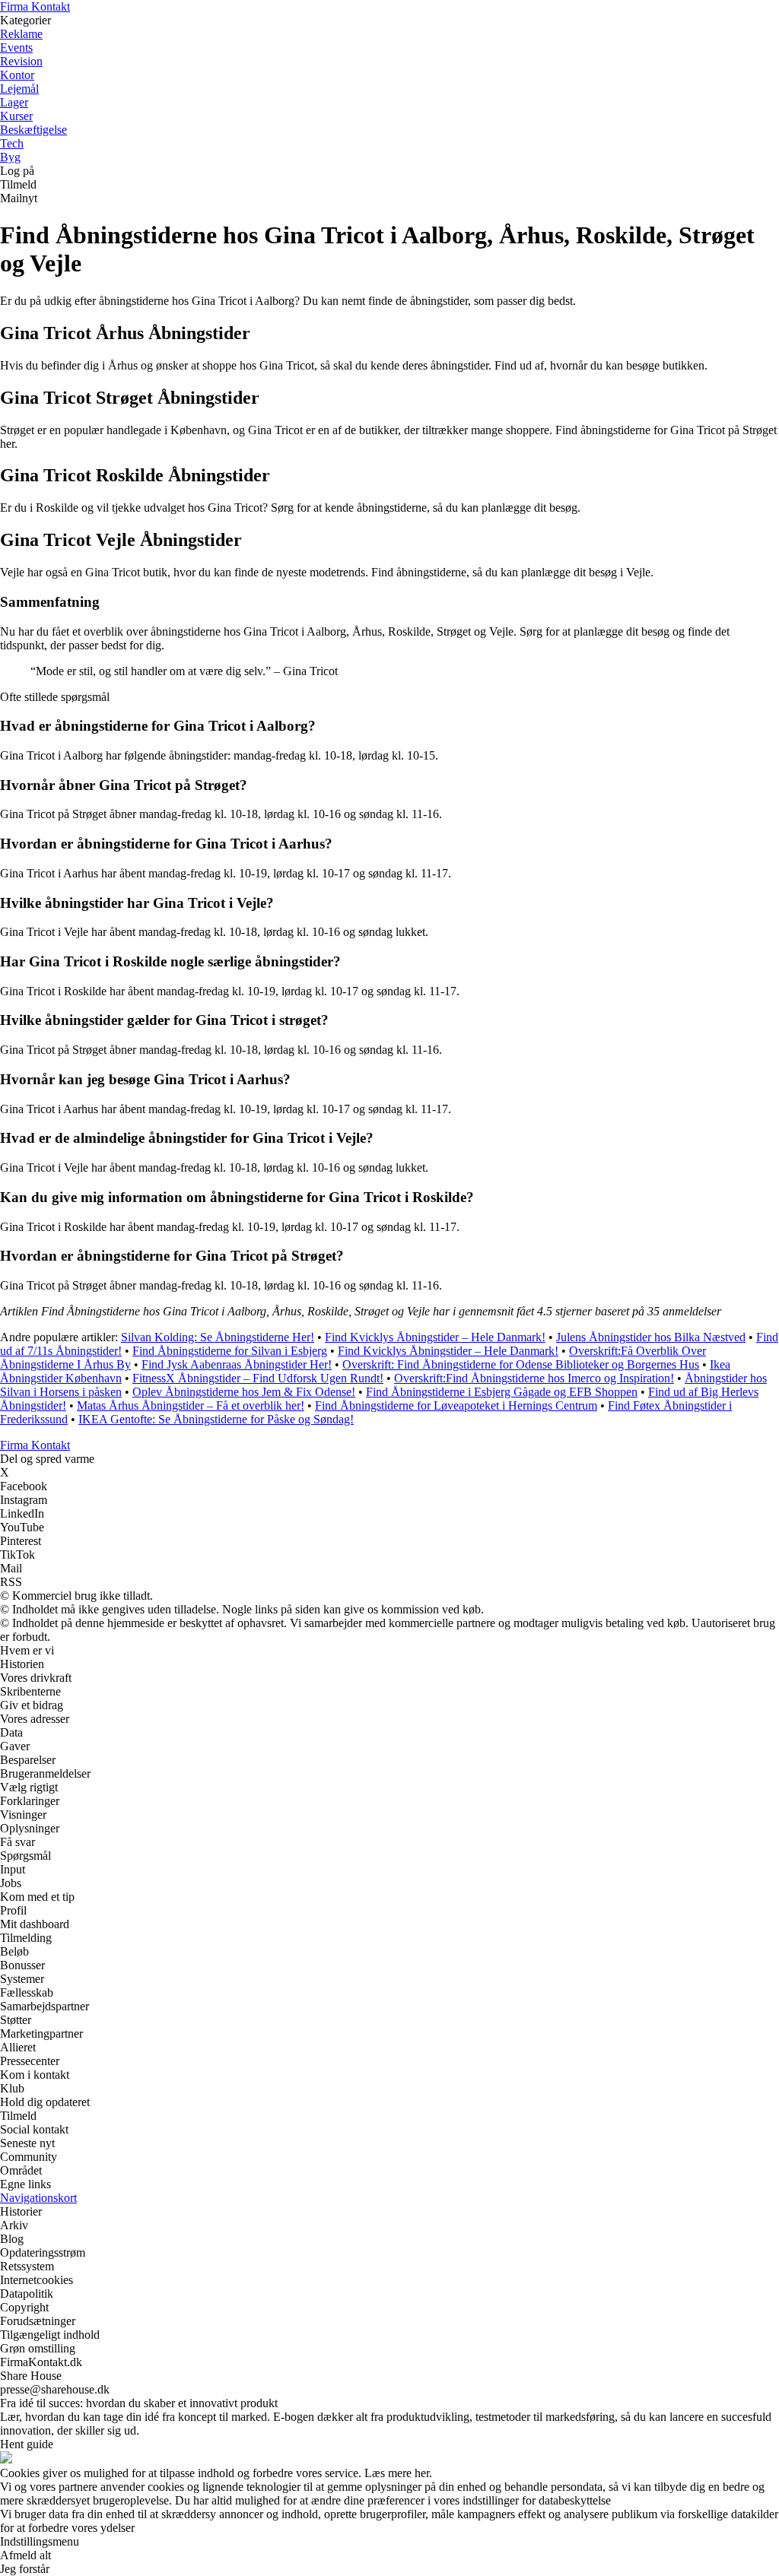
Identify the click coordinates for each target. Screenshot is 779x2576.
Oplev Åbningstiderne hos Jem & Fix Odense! (244, 1392)
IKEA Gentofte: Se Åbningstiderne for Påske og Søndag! (216, 1419)
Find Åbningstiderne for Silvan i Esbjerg (230, 1351)
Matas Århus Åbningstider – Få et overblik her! (191, 1405)
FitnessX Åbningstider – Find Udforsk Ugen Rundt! (258, 1378)
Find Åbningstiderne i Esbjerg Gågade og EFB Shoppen (502, 1392)
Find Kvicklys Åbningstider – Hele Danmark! (435, 1337)
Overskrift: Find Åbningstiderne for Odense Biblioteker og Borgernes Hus (521, 1364)
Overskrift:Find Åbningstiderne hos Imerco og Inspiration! (534, 1378)
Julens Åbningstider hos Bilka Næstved (651, 1337)
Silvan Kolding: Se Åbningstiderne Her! (218, 1337)
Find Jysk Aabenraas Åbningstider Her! (237, 1364)
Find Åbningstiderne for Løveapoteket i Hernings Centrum (456, 1405)
